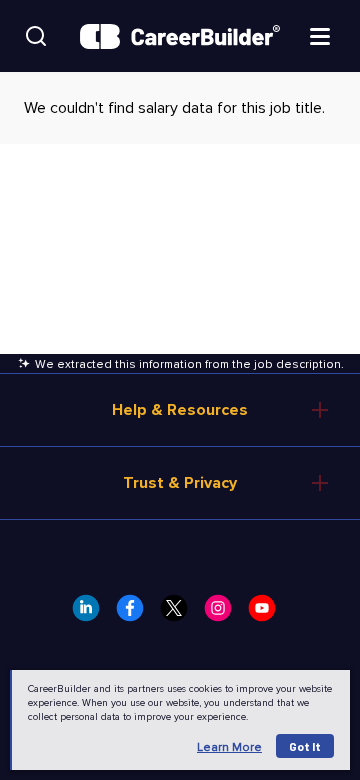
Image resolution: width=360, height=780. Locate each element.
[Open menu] (320, 35)
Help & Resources (180, 410)
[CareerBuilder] (180, 36)
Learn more (229, 747)
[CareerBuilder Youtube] (268, 614)
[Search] (36, 36)
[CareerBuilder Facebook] (136, 614)
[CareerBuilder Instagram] (224, 614)
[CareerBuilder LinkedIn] (92, 614)
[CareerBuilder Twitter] (180, 614)
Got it (305, 746)
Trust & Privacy (180, 483)
